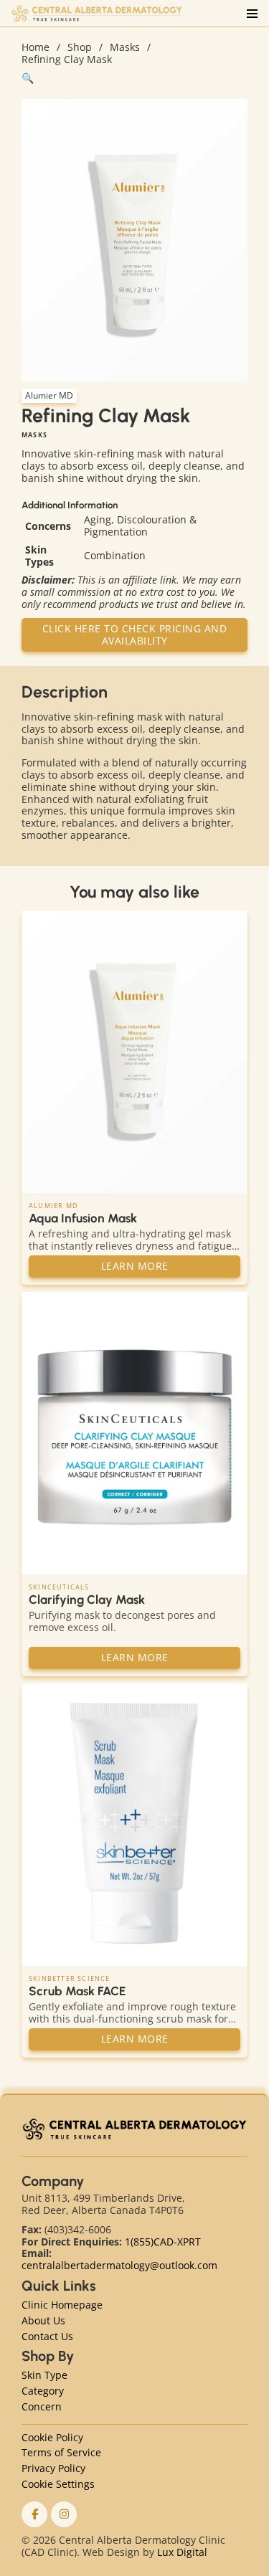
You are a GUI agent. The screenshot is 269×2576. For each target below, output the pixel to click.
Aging (98, 519)
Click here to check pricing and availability (135, 635)
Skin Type (44, 2376)
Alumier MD (49, 395)
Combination (115, 555)
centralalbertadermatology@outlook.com (119, 2265)
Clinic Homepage (62, 2305)
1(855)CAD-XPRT (163, 2242)
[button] (134, 79)
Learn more (135, 1266)
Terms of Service (61, 2453)
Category (43, 2391)
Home (36, 48)
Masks (125, 48)
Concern (42, 2407)
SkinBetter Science (70, 1979)
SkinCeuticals (59, 1587)
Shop (80, 48)
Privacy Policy (53, 2469)
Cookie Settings (58, 2485)
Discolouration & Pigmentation (140, 526)
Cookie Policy (52, 2438)
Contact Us (47, 2337)
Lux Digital (182, 2552)
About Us (43, 2321)
